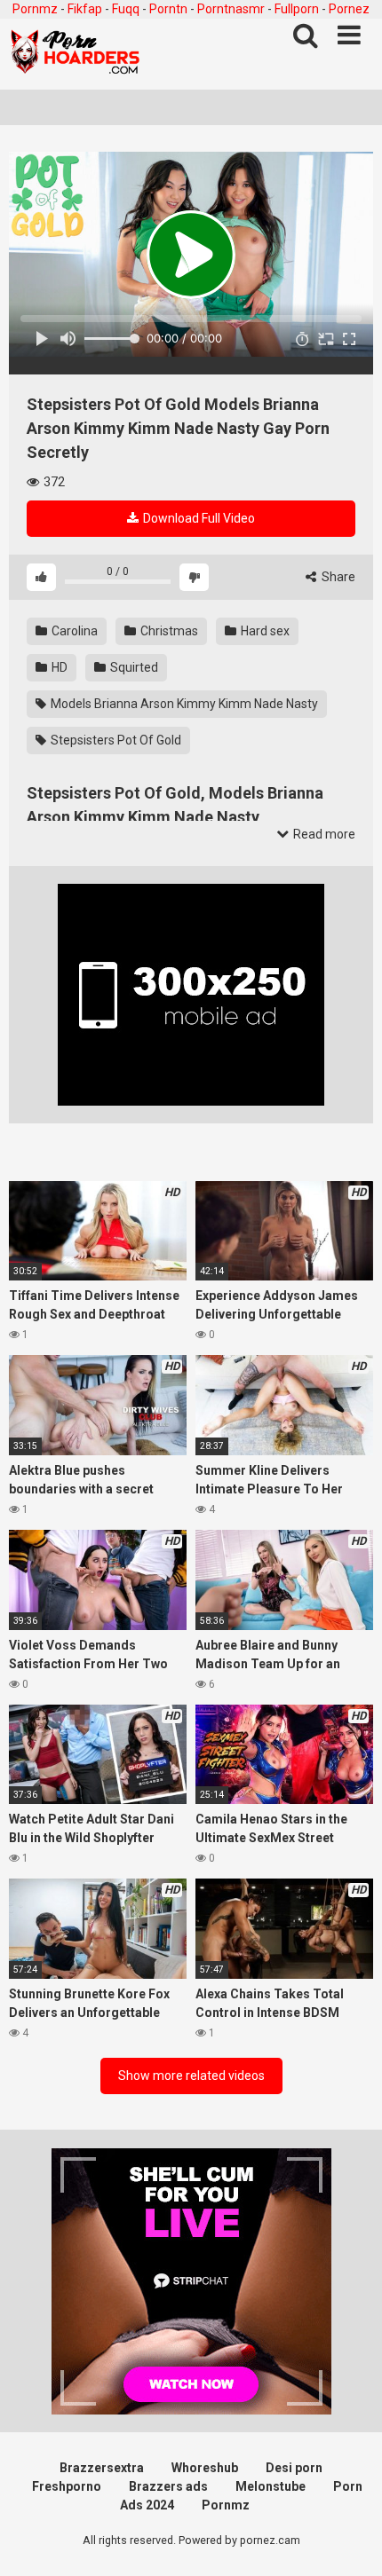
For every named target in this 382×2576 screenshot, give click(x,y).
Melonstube (271, 2486)
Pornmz (35, 9)
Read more (323, 834)
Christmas (168, 631)
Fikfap (85, 9)
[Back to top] (349, 2540)
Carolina (73, 631)
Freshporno (67, 2486)
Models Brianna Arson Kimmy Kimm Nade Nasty (183, 704)
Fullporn (297, 9)
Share (337, 577)
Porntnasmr (231, 9)
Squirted (133, 667)
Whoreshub (205, 2468)
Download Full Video (198, 518)
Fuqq (126, 9)
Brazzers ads (168, 2486)
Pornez (349, 9)
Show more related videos (191, 2076)
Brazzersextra (102, 2468)
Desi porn (294, 2468)
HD (58, 667)
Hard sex (264, 631)
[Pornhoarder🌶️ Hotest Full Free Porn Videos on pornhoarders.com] (76, 54)
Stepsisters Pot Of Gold (115, 740)
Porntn (168, 9)
